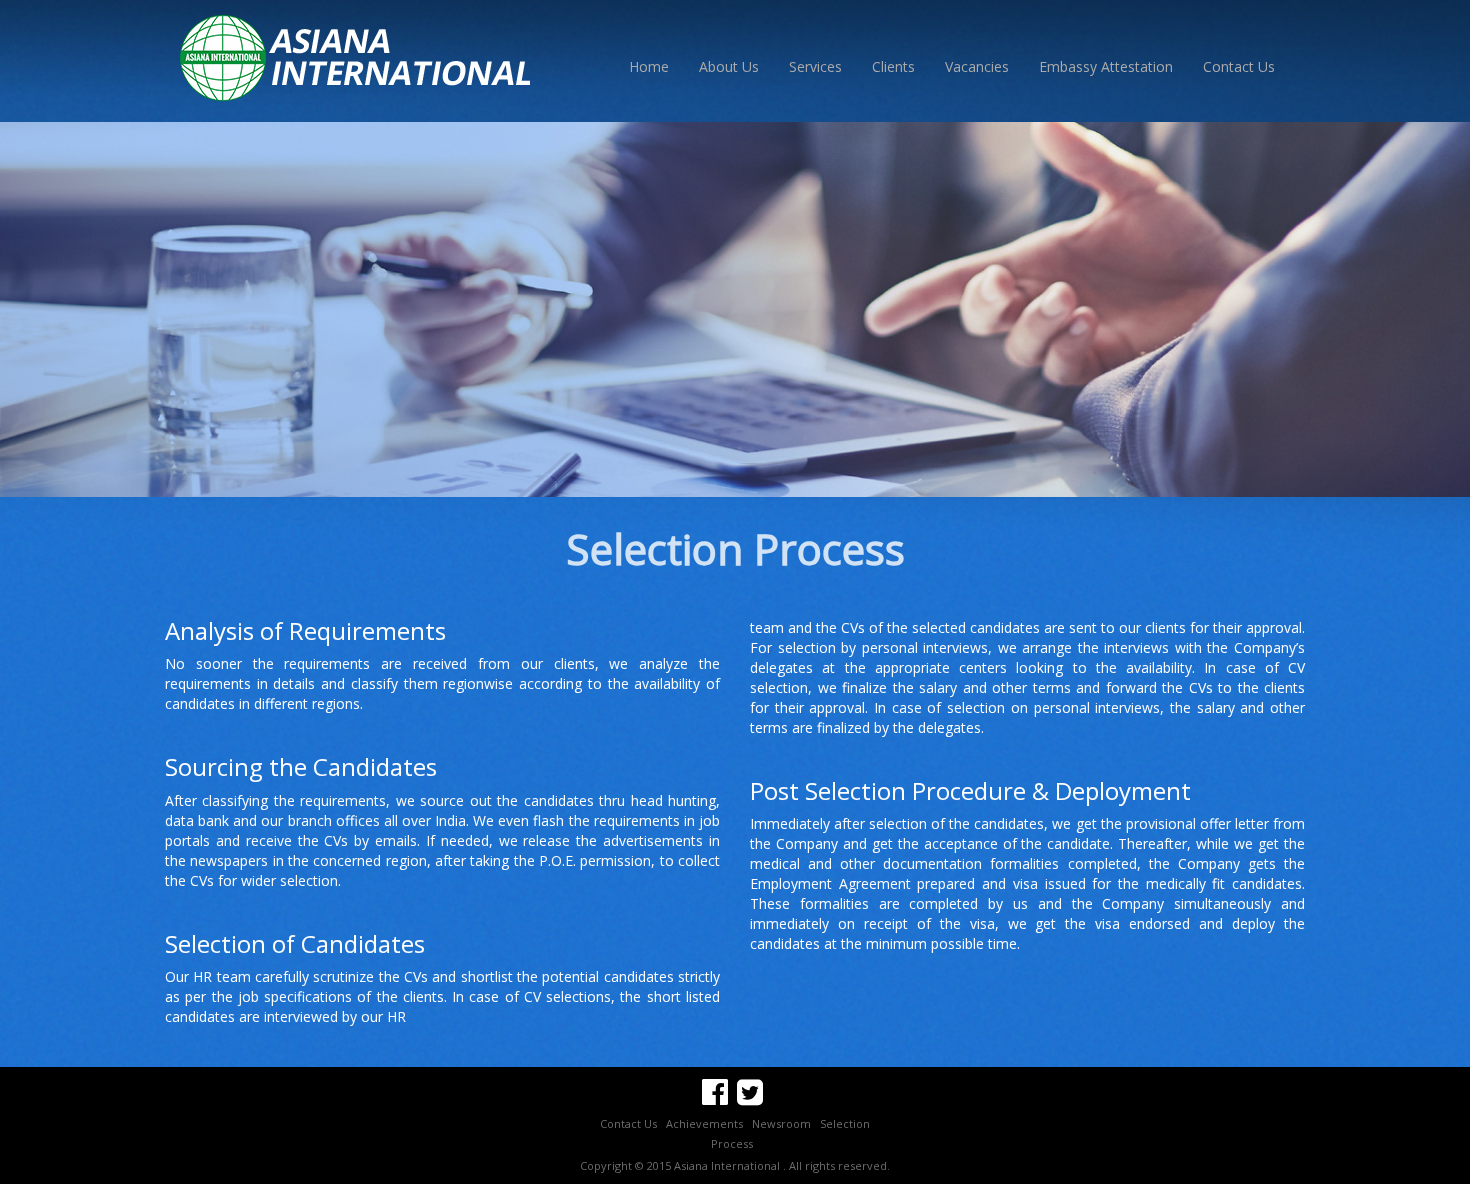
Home (649, 66)
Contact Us (1239, 66)
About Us (729, 66)
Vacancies (977, 66)
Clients (893, 66)
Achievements (704, 1123)
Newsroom (781, 1123)
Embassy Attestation (1106, 66)
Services (815, 66)
